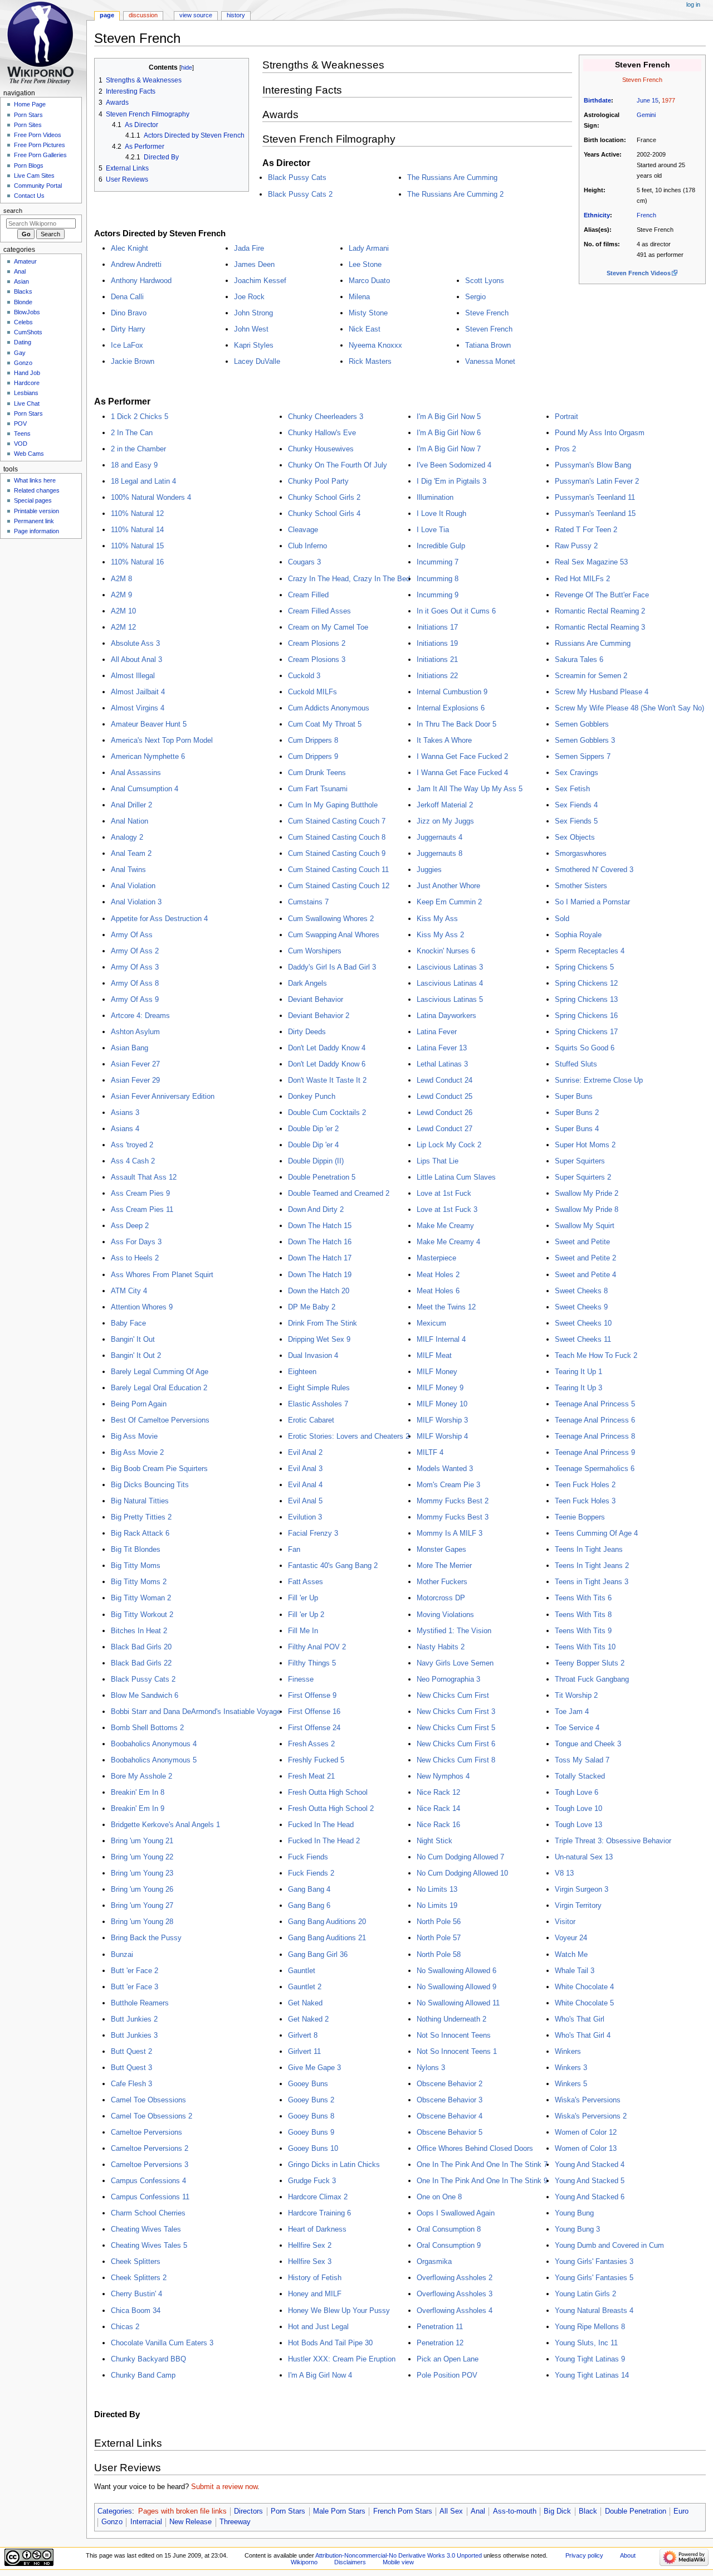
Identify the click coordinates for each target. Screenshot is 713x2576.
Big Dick (557, 2511)
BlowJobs (27, 312)
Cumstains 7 (308, 902)
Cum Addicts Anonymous (329, 708)
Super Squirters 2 (583, 1177)
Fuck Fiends (308, 1857)
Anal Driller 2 (131, 805)
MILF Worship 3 (442, 1420)
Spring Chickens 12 (586, 983)
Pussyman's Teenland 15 (595, 513)
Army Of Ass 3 (135, 967)
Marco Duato (369, 281)
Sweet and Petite (582, 1242)
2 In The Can (132, 433)
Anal (478, 2511)
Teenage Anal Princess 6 (595, 1420)
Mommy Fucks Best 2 (453, 1501)
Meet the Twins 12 (446, 1307)
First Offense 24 (314, 1728)
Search (13, 211)
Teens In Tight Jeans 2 (592, 1565)
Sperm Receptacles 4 (590, 951)
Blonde (23, 302)
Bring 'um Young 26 (142, 1889)
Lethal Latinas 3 (442, 1064)
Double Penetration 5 (322, 1177)
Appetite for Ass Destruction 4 (159, 919)
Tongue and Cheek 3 (588, 1744)
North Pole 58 (439, 1954)
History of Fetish (315, 2278)
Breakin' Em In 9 (138, 1808)
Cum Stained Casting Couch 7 (337, 821)
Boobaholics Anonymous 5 (154, 1760)
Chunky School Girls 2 (324, 497)
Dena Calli (127, 297)
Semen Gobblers (582, 724)
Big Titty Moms (136, 1565)
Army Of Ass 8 (135, 983)
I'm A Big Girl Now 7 (449, 449)
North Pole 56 (439, 1922)
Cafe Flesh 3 (131, 2084)
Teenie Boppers (580, 1517)
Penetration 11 (440, 2327)
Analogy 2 (127, 837)
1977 (668, 100)
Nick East (365, 329)
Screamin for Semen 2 (591, 676)
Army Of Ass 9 (135, 999)
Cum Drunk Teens (317, 773)
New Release (191, 2522)
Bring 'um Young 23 (142, 1873)
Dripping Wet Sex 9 (319, 1339)
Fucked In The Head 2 (324, 1841)
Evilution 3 (305, 1517)
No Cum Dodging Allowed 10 (462, 1873)
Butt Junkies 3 (134, 2035)
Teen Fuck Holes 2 (585, 1485)
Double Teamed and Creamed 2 (339, 1193)
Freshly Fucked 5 (316, 1760)
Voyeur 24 (571, 1938)
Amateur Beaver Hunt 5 (149, 724)
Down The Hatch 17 (320, 1258)
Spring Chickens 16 (586, 1016)
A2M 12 (123, 627)
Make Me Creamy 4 (448, 1242)
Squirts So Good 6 (585, 1048)
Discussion (143, 15)
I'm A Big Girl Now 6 (449, 433)
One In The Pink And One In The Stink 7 (482, 2164)
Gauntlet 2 (305, 1987)
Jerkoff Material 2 (445, 805)
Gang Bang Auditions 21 (327, 1938)
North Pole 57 (439, 1938)
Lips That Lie (438, 1161)
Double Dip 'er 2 (313, 1129)
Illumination (435, 497)
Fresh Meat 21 (311, 1776)
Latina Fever (437, 1032)
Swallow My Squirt (585, 1226)
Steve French (487, 313)
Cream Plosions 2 (317, 643)
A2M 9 (121, 595)
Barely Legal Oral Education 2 (159, 1388)
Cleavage (303, 530)
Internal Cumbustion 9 (452, 692)
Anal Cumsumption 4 (145, 789)
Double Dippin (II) (316, 1161)
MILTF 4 (430, 1452)
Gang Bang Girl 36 (318, 1954)
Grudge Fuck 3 (312, 2181)
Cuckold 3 (304, 676)
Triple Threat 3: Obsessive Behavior (613, 1841)
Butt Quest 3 (131, 2068)
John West (251, 329)
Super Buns (574, 1096)
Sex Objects (575, 837)
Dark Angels (307, 983)
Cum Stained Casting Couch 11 (338, 870)
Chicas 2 (125, 2327)
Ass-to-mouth (515, 2511)
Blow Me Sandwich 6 (145, 1695)
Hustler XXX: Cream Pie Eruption (342, 2359)
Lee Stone (365, 264)
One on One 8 (439, 2197)
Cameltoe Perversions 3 (150, 2164)
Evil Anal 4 (305, 1485)
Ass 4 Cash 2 (133, 1161)
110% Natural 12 (137, 513)
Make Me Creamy (445, 1226)
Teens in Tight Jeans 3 (592, 1582)
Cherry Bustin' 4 (136, 2294)
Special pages (33, 500)
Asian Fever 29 (135, 1080)
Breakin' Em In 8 (138, 1792)
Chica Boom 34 (136, 2310)
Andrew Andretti (136, 264)
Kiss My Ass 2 (440, 935)
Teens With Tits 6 (583, 1598)
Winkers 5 (571, 2084)
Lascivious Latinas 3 (450, 967)
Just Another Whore (448, 886)
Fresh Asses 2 (311, 1744)
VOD (21, 444)
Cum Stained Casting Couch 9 (337, 853)
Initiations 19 (437, 643)
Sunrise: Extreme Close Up (599, 1080)
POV (20, 423)
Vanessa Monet (490, 361)
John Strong (253, 313)
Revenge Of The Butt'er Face (602, 595)
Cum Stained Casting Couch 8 (337, 837)
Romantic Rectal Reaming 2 (600, 611)
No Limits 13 (437, 1889)
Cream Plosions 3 (317, 659)
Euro (681, 2511)
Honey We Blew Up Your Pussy (339, 2310)
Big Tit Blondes (136, 1549)
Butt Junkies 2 (134, 2019)
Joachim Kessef (260, 281)
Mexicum (431, 1323)
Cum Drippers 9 (313, 756)
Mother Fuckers (442, 1582)
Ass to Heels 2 (135, 1258)
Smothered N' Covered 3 (594, 870)
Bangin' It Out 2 (136, 1355)
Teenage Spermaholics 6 (595, 1469)
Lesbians (26, 393)
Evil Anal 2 (305, 1452)
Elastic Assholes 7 (318, 1404)
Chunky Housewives (321, 449)
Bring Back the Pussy (146, 1938)
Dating (23, 342)
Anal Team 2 (131, 853)
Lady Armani (369, 248)
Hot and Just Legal (318, 2327)
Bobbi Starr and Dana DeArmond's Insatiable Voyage (196, 1711)
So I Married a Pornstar (592, 902)
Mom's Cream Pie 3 (448, 1485)
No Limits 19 (437, 1905)
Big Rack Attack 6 (140, 1533)
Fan (294, 1549)
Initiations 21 (437, 659)
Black (588, 2511)
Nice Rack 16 (438, 1825)
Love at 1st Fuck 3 (447, 1209)
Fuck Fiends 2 (311, 1873)
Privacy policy (584, 2555)
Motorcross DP (441, 1598)
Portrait (567, 417)
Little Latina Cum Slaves (456, 1177)
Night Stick (434, 1841)
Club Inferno (307, 546)
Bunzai (122, 1954)
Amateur (25, 261)
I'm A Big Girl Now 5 (449, 417)
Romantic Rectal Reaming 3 (600, 627)
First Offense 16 (314, 1711)
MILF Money (437, 1372)
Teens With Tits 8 (583, 1615)
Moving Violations (445, 1615)
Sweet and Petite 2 (585, 1258)
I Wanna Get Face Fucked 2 (462, 756)
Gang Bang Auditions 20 (327, 1922)
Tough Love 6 (577, 1792)
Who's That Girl (580, 2019)
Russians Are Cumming (593, 643)
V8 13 (564, 1873)
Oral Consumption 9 (449, 2245)
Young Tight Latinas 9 (590, 2359)
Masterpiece (436, 1258)
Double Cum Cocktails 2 (327, 1112)
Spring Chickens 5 (584, 967)
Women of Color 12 (586, 2132)
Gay (20, 353)
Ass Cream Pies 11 (142, 1209)
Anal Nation (130, 821)
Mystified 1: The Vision (454, 1631)
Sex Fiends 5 (576, 821)
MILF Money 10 (442, 1404)
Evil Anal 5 (305, 1501)
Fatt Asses (306, 1582)
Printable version (36, 511)
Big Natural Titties (140, 1501)
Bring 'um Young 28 (142, 1922)
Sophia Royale (578, 935)
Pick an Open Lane (448, 2359)
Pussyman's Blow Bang (593, 465)
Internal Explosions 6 (451, 708)
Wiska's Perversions (588, 2100)
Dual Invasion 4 (313, 1355)
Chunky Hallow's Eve (322, 433)
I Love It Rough (441, 513)
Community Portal (38, 186)
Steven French (489, 329)
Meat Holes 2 (438, 1275)
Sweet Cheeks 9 (581, 1307)
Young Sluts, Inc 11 (586, 2343)
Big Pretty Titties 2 (141, 1517)
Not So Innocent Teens (454, 2035)
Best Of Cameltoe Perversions (160, 1420)
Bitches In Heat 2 (139, 1631)
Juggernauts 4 (439, 837)
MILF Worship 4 (442, 1436)
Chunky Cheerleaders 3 (326, 417)
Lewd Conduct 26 (445, 1112)
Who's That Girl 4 (583, 2035)
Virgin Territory (578, 1905)
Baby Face (128, 1323)
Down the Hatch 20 (319, 1291)
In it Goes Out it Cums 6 (456, 611)
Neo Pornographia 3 (448, 1679)
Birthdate (597, 100)
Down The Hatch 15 (320, 1226)
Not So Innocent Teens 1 (457, 2051)
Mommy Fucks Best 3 (453, 1517)
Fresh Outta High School (328, 1792)
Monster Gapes (441, 1549)
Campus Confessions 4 (148, 2181)
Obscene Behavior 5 (450, 2132)
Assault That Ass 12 (144, 1177)
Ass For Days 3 (136, 1242)
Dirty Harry (128, 329)
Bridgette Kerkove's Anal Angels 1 (165, 1825)
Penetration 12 (440, 2343)
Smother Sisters (581, 886)
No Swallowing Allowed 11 (458, 2003)
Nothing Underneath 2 (451, 2019)
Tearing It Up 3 (578, 1388)
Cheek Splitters (136, 2261)
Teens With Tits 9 (583, 1631)
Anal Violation (133, 886)
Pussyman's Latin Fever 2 (597, 481)
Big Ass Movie (134, 1436)
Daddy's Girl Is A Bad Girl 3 (332, 967)
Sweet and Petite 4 (585, 1275)
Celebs (23, 322)
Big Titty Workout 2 (142, 1615)
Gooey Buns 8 (311, 2116)
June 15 (648, 100)
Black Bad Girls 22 (141, 1663)
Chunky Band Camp (143, 2375)
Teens (22, 434)
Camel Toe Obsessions (148, 2100)
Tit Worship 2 (576, 1695)
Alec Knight (130, 248)
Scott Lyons (485, 281)
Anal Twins (128, 870)
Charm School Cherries (148, 2213)
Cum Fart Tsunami (318, 789)
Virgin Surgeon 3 (582, 1889)
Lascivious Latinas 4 (450, 983)
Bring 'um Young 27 (142, 1905)
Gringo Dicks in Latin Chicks (334, 2164)
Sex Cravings (577, 773)
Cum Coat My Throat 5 (325, 724)
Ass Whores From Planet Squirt (162, 1275)
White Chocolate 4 (584, 1987)
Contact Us (29, 196)
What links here (35, 480)
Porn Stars (288, 2511)
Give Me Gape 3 (314, 2068)
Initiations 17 (437, 627)
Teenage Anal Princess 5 (595, 1404)
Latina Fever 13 (442, 1048)
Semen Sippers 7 (583, 756)
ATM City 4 (129, 1291)
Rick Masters (370, 361)
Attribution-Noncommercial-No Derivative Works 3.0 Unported (399, 2555)
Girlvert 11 (304, 2051)
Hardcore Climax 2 (318, 2197)
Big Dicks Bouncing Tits (150, 1485)
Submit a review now (224, 2487)
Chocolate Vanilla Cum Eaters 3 (162, 2343)
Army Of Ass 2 (135, 951)
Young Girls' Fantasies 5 (594, 2278)
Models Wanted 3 (445, 1469)
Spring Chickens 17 (586, 1032)
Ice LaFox (127, 345)
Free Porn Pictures (40, 145)
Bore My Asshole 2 (141, 1776)
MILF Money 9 (440, 1388)
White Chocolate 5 (584, 2003)
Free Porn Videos (38, 135)
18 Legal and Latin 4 (143, 481)
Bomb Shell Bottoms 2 (147, 1728)
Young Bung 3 (577, 2229)
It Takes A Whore (444, 740)
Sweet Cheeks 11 (583, 1339)
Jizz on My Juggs (445, 821)
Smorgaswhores (581, 853)
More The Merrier (444, 1565)
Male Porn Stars (339, 2511)
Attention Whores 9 (142, 1307)
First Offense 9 (312, 1695)
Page (107, 15)
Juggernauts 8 (439, 853)
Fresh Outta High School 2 (331, 1808)
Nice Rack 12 (438, 1792)
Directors (248, 2511)
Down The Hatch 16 (320, 1242)
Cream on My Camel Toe (328, 627)
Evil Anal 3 (305, 1469)
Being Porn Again (139, 1404)
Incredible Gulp (441, 546)
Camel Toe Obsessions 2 (152, 2116)
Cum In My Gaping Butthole (333, 805)
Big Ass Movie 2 (137, 1452)
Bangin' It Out (133, 1339)
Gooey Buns (308, 2084)
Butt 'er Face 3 (135, 1987)
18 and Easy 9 (134, 465)
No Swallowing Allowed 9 (456, 1987)
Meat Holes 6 (438, 1291)
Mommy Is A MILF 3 (450, 1533)
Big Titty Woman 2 (141, 1598)
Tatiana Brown (488, 345)
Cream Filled (308, 595)
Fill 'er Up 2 (306, 1615)
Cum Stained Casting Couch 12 (339, 886)
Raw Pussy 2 (576, 546)
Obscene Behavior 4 (450, 2116)
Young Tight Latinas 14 (592, 2375)
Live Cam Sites (34, 176)
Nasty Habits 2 (441, 1647)
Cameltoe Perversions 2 (150, 2148)
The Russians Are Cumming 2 (455, 194)
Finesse (301, 1679)
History (236, 15)
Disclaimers (350, 2562)
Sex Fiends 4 (576, 805)
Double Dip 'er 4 (313, 1145)
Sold (562, 919)
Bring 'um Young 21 (142, 1841)
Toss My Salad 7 (582, 1760)
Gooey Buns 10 (313, 2148)
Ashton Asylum (135, 1032)
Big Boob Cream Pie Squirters (159, 1469)
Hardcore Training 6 (319, 2213)
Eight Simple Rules (319, 1388)
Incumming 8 (438, 579)
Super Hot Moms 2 (585, 1145)
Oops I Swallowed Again (456, 2213)
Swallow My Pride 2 (587, 1193)
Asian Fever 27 (135, 1064)
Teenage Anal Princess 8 (595, 1436)
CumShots (28, 332)
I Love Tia (433, 530)
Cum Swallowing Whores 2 (331, 919)
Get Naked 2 (308, 2019)
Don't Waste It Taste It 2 (327, 1080)
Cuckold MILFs (312, 692)
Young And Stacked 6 (590, 2197)
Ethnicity (597, 215)
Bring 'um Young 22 (142, 1857)
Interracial (146, 2522)
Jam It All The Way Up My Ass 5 (470, 789)
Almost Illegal (133, 676)
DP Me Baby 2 (312, 1307)
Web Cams (29, 454)
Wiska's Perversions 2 (591, 2116)
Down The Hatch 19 (320, 1275)
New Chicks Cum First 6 (456, 1744)
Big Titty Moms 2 (139, 1582)
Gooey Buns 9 (311, 2132)
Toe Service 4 (577, 1728)
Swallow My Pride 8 (587, 1209)
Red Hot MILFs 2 (582, 579)
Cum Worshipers (315, 951)
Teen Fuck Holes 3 (585, 1501)
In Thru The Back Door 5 (456, 724)
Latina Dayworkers (446, 1016)
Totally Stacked (580, 1776)
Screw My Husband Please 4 (602, 692)
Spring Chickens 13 (586, 999)
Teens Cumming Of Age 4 (596, 1533)
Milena (359, 297)
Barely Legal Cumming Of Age (160, 1372)
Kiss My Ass (437, 919)
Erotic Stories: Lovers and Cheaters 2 (349, 1436)
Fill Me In (303, 1631)
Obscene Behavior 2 (450, 2084)
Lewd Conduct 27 (445, 1129)
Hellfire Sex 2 (310, 2245)
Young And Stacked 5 (590, 2181)
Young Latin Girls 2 (585, 2294)
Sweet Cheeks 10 (583, 1323)
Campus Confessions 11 (150, 2197)
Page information (36, 531)
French (646, 215)
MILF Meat (434, 1355)
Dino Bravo (129, 313)
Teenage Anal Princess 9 (595, 1452)
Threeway (235, 2522)
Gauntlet (302, 1971)
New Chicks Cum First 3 (456, 1711)
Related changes (37, 490)
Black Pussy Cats (297, 177)
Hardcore (27, 383)
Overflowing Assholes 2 (455, 2278)
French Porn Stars (403, 2511)
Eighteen (302, 1372)
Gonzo (112, 2522)
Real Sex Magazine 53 (591, 562)
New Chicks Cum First (453, 1695)
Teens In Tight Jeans (589, 1549)
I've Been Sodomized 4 (454, 465)
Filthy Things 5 (312, 1663)
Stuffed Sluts (576, 1064)
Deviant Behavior (316, 999)
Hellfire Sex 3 (310, 2261)
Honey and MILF (315, 2294)
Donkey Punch (312, 1096)
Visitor (565, 1922)
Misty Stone (368, 313)
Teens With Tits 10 (585, 1647)
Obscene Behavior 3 (450, 2100)
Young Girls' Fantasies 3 (594, 2261)
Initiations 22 (437, 676)
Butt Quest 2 (131, 2051)
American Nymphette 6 (148, 756)
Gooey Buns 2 (311, 2100)
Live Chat (27, 403)
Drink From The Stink (323, 1323)
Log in (693, 4)
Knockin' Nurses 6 (446, 951)
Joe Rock (249, 297)
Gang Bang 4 (309, 1889)
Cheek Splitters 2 (139, 2278)
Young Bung (574, 2213)
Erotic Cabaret (311, 1420)
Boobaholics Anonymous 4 (154, 1744)
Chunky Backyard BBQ (148, 2359)
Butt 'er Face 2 (135, 1971)
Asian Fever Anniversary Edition (163, 1096)
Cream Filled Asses (319, 611)
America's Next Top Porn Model (162, 740)
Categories (115, 2511)
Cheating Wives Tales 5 (149, 2245)
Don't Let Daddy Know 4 (327, 1048)
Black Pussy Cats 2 (300, 194)
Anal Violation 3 (136, 902)
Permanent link (34, 521)
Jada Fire (249, 248)
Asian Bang (130, 1048)
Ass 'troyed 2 (132, 1145)
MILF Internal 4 (441, 1339)
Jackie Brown (133, 361)
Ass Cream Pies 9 (140, 1193)
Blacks (23, 291)
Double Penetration (636, 2511)
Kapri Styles (254, 345)
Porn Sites (28, 125)
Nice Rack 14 (438, 1808)
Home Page (30, 104)
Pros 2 (565, 449)
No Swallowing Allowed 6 (456, 1971)
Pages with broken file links (182, 2511)
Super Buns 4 (577, 1129)
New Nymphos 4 (443, 1776)
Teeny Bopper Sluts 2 (590, 1663)
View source (196, 15)
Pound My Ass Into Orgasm (600, 433)
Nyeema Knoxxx (375, 345)
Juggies (429, 870)
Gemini (646, 115)
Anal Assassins (136, 773)
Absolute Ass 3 (135, 643)
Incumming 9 (438, 595)
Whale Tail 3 (575, 1971)
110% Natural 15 (137, 546)
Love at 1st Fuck (444, 1193)
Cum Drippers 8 (313, 740)
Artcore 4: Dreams (140, 1016)
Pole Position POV (447, 2375)
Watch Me (571, 1954)
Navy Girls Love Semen (455, 1663)
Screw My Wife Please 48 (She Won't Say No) (629, 708)
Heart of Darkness (317, 2229)
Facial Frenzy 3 (313, 1533)
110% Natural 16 (137, 562)
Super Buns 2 (577, 1112)
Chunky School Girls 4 (324, 513)
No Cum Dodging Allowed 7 (460, 1857)
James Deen (254, 264)
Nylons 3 (431, 2068)
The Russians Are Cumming (452, 177)
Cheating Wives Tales (146, 2229)
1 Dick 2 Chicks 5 (140, 417)
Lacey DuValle (257, 361)
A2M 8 (121, 579)
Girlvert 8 (303, 2035)
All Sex (451, 2511)
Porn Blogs (29, 165)
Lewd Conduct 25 (445, 1096)
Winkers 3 (571, 2068)
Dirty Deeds (307, 1032)
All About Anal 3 (136, 659)
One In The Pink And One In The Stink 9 (482, 2181)
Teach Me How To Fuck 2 (596, 1355)
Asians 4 (125, 1129)
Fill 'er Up (303, 1598)
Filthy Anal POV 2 (317, 1647)
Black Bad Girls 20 (141, 1647)
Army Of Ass (132, 935)
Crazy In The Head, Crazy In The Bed (349, 579)
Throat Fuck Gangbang (592, 1679)
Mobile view (398, 2562)
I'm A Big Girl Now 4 (320, 2375)
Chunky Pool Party (318, 481)
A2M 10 (123, 611)
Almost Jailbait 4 (138, 692)
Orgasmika (434, 2261)
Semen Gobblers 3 (585, 740)
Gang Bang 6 (309, 1905)
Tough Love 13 (578, 1825)
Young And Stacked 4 (590, 2164)
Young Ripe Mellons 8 (590, 2327)
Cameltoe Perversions (146, 2132)
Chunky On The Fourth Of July (338, 465)
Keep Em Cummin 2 (449, 902)
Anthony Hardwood (141, 281)
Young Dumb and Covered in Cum (609, 2245)
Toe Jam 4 (572, 1711)
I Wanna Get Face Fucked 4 (462, 773)
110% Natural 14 (137, 530)
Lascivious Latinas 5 (450, 999)
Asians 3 (125, 1112)
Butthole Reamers (140, 2003)
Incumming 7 (438, 562)
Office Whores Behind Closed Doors (475, 2148)
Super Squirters (580, 1161)
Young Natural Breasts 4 (594, 2310)
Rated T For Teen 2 (586, 530)
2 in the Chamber (138, 449)
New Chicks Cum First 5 (456, 1728)
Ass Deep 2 (130, 1226)
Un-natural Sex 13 (584, 1857)
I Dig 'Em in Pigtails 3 (451, 481)
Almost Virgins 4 (138, 708)
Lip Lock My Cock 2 (449, 1145)
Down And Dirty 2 (316, 1209)
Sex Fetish (572, 789)
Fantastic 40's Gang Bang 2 (333, 1565)
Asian (21, 281)
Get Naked (305, 2003)
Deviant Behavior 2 (319, 1016)
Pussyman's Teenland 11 (595, 497)
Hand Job (27, 373)
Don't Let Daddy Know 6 (327, 1064)
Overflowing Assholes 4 (455, 2310)
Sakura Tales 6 (579, 659)
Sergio (475, 297)
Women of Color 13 (586, 2148)
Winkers (568, 2051)
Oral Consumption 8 (449, 2229)
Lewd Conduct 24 (445, 1080)
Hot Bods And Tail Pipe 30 (330, 2343)
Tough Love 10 (578, 1808)
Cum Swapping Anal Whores (334, 935)
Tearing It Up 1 (578, 1372)
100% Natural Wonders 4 (151, 497)
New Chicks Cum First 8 (456, 1760)
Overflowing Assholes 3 (455, 2294)
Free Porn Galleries (40, 155)
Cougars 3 (304, 562)
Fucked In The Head (321, 1825)
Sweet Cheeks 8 (581, 1291)
